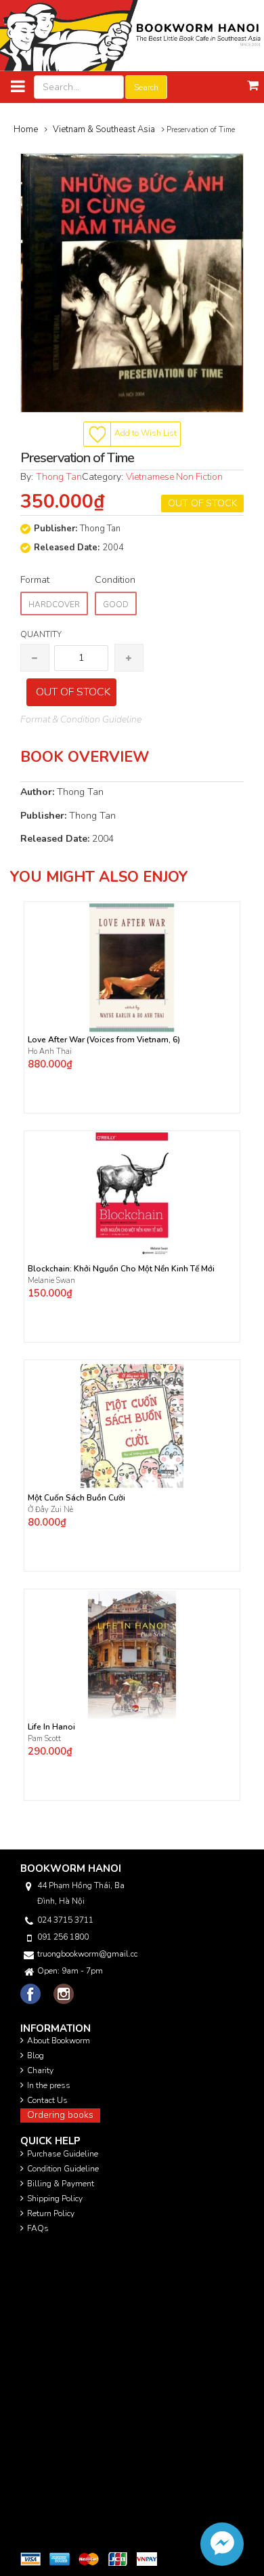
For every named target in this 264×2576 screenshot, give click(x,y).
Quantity (41, 634)
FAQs (38, 2228)
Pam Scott (44, 1739)
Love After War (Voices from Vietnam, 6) (104, 1040)
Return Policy (51, 2213)
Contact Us (47, 2100)
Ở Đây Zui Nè (50, 1510)
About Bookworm (59, 2041)
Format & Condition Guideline (81, 719)
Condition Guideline (63, 2169)
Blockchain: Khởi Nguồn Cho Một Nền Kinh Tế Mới (121, 1269)
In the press (49, 2085)
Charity (40, 2070)
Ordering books (60, 2115)
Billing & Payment (61, 2184)
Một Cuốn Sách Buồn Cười (76, 1498)
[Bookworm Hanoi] (132, 35)
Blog (36, 2056)
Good (116, 605)
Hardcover (54, 605)
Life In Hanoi (51, 1727)
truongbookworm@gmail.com (87, 1954)
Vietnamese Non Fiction (174, 477)
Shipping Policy (55, 2199)
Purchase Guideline (63, 2154)
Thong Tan (59, 477)
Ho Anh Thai (51, 1051)
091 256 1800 (63, 1937)
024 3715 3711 (65, 1920)
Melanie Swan (51, 1281)
